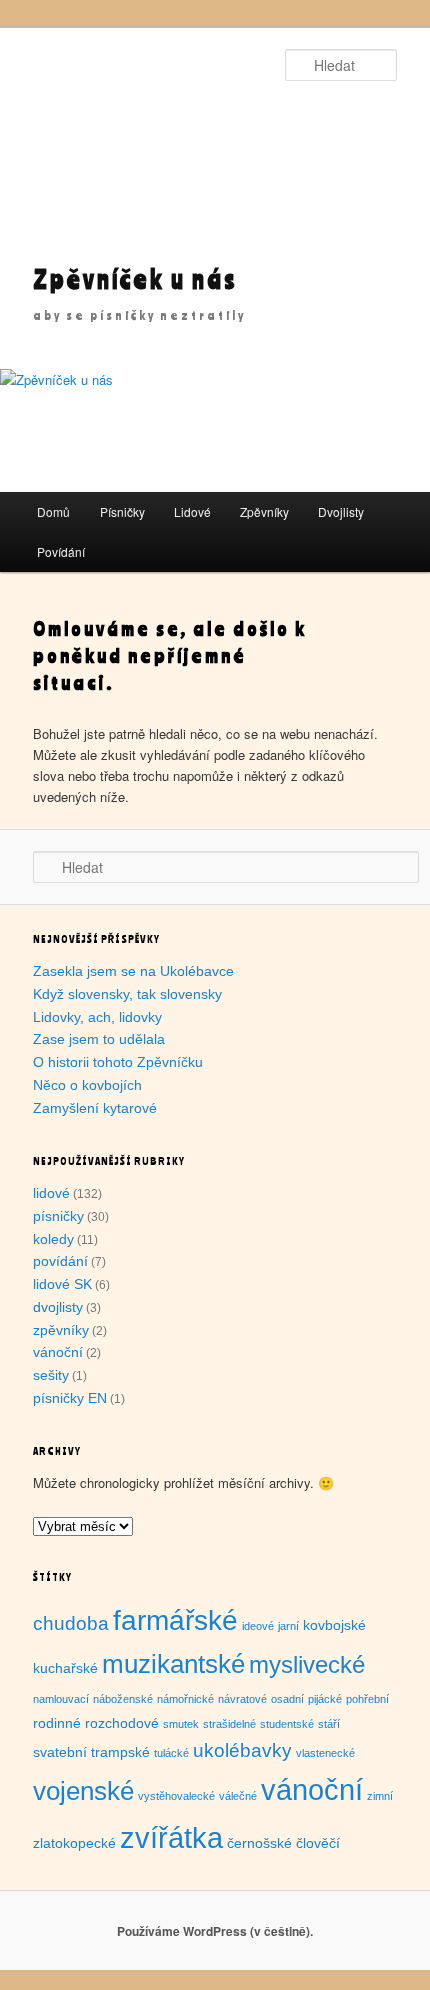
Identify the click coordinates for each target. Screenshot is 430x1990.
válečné (238, 1796)
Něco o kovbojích (87, 1085)
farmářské (175, 1620)
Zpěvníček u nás (135, 279)
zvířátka (171, 1837)
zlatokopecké (74, 1843)
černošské (259, 1843)
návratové (242, 1699)
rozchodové (122, 1723)
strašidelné (229, 1724)
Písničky (122, 511)
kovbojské (334, 1625)
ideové (258, 1626)
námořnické (185, 1699)
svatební (60, 1752)
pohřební (367, 1699)
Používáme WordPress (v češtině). (215, 1931)
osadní (287, 1699)
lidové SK (62, 1284)
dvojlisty (58, 1307)
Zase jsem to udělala (99, 1039)
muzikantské (173, 1664)
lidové (51, 1193)
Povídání (61, 551)
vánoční (58, 1352)
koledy (53, 1239)
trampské (120, 1752)
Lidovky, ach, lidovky (97, 1017)
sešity (51, 1375)
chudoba (71, 1623)
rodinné (57, 1723)
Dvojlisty (341, 511)
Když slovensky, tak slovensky (127, 994)
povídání (60, 1261)
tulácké (171, 1753)
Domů (53, 511)
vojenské (83, 1791)
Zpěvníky (264, 511)
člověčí (318, 1843)
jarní (288, 1626)
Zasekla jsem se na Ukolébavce (133, 971)
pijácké (325, 1699)
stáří (329, 1724)
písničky (58, 1216)
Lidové (192, 511)
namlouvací (61, 1699)
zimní (380, 1796)
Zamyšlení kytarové (95, 1108)
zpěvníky (61, 1330)
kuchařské (65, 1668)
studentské (287, 1724)
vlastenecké (325, 1753)
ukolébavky (242, 1750)
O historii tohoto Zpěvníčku (118, 1062)
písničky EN (70, 1398)
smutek (181, 1724)
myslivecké (307, 1664)
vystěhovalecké (176, 1796)
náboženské (123, 1699)
